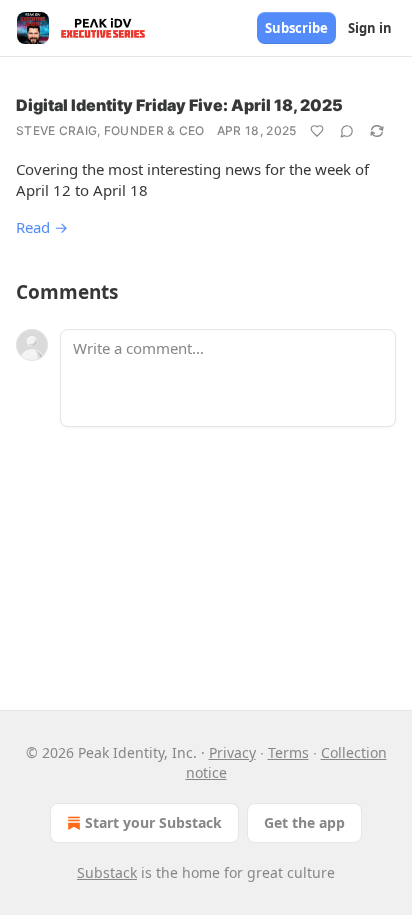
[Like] (317, 131)
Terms (288, 752)
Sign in (370, 28)
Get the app (304, 822)
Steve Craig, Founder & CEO (110, 130)
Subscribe (296, 28)
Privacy (232, 752)
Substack (107, 872)
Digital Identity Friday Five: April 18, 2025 (179, 105)
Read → (42, 227)
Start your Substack (153, 822)
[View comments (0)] (347, 131)
